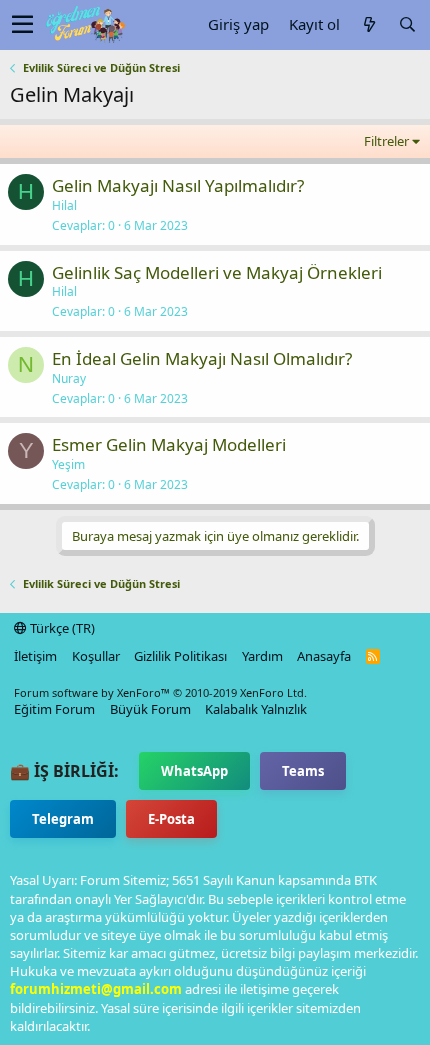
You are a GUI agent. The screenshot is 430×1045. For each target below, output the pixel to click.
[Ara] (407, 24)
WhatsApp (194, 771)
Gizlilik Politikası (180, 656)
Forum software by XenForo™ (160, 692)
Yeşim (68, 464)
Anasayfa (324, 656)
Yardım (262, 656)
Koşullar (96, 656)
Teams (303, 771)
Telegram (63, 819)
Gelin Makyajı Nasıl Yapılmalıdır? (178, 185)
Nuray (69, 378)
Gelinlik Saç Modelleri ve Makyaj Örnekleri (217, 272)
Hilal (64, 205)
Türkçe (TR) (61, 628)
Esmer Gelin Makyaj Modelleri (169, 444)
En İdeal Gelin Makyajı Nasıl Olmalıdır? (202, 358)
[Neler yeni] (369, 24)
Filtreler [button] (386, 141)
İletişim (35, 656)
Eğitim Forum (54, 709)
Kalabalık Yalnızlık (256, 709)
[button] (22, 25)
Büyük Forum (150, 709)
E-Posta (171, 819)
